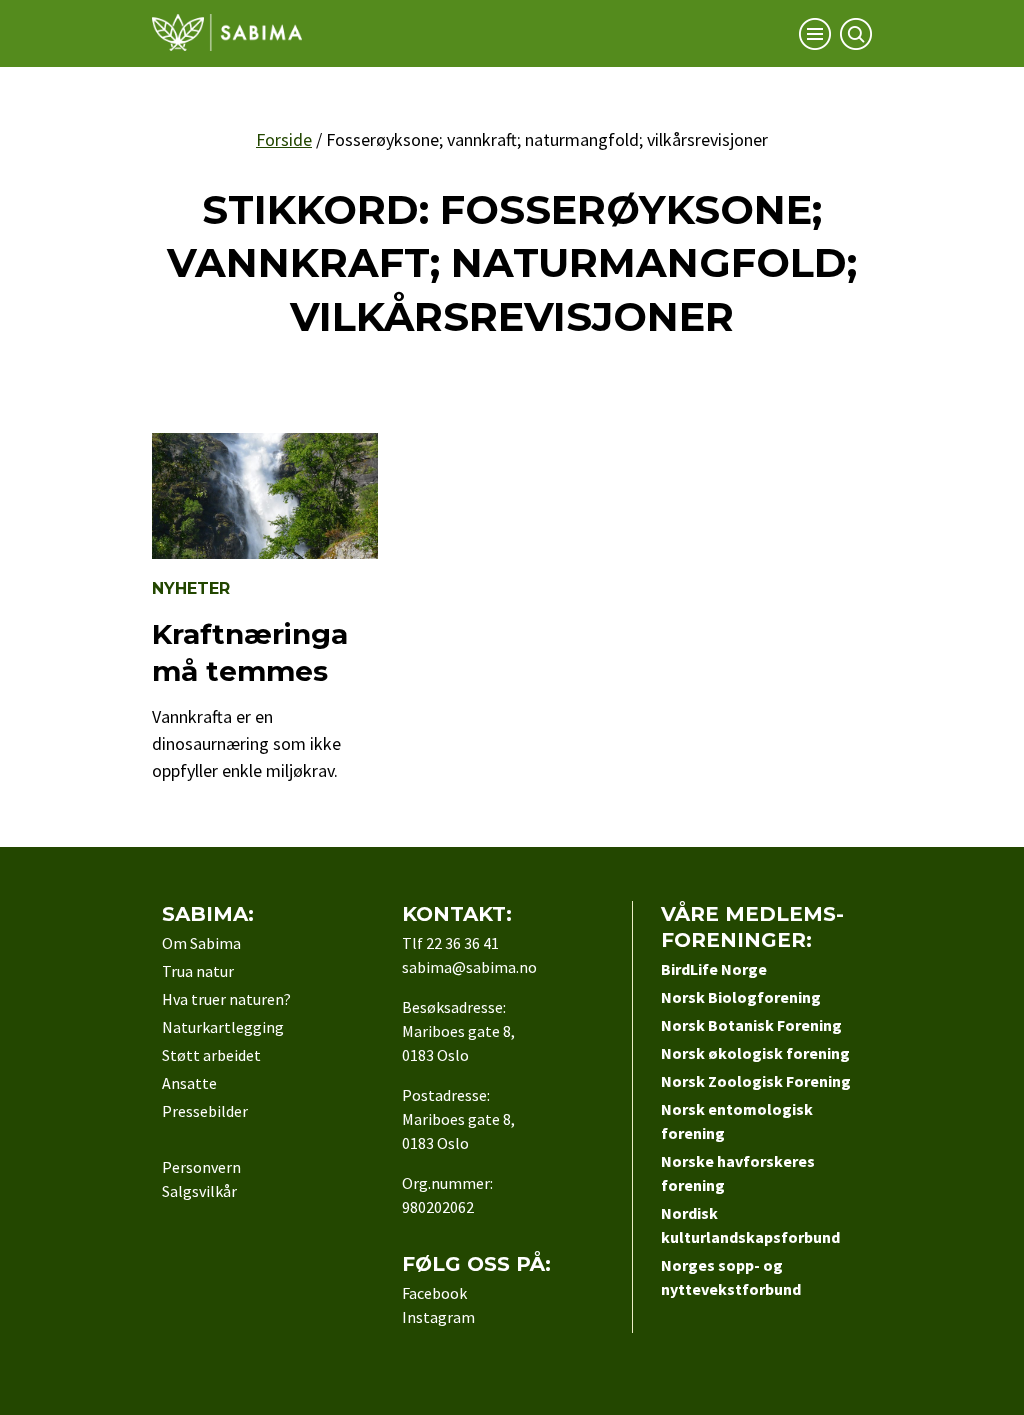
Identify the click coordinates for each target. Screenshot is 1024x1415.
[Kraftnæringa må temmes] (265, 552)
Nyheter (191, 588)
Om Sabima (201, 943)
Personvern (201, 1167)
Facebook (434, 1293)
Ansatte (189, 1083)
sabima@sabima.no (469, 967)
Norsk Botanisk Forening (751, 1025)
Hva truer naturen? (226, 999)
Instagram (438, 1317)
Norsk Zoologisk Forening (756, 1081)
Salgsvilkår (199, 1191)
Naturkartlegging (223, 1027)
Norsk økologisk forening (755, 1053)
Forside (284, 139)
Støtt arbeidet (211, 1055)
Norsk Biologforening (741, 997)
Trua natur (198, 971)
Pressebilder (205, 1111)
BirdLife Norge (714, 969)
